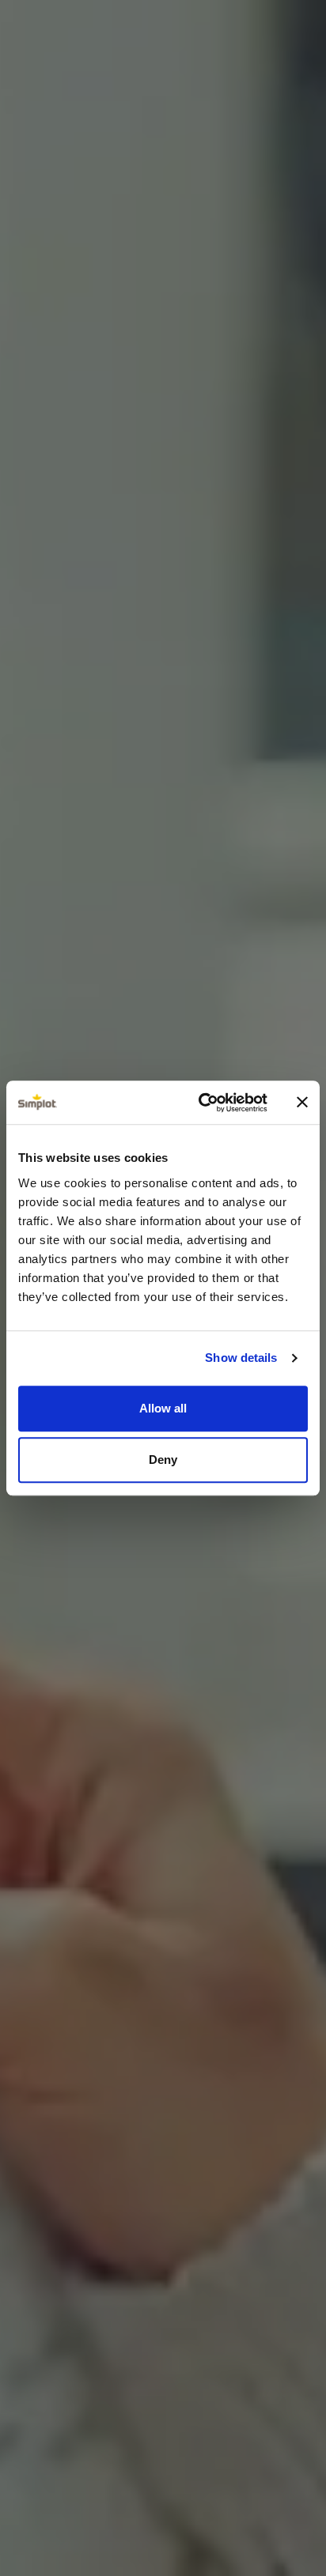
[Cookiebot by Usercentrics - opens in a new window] (202, 1103)
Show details (241, 1358)
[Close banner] (302, 1103)
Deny (163, 1460)
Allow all (163, 1408)
